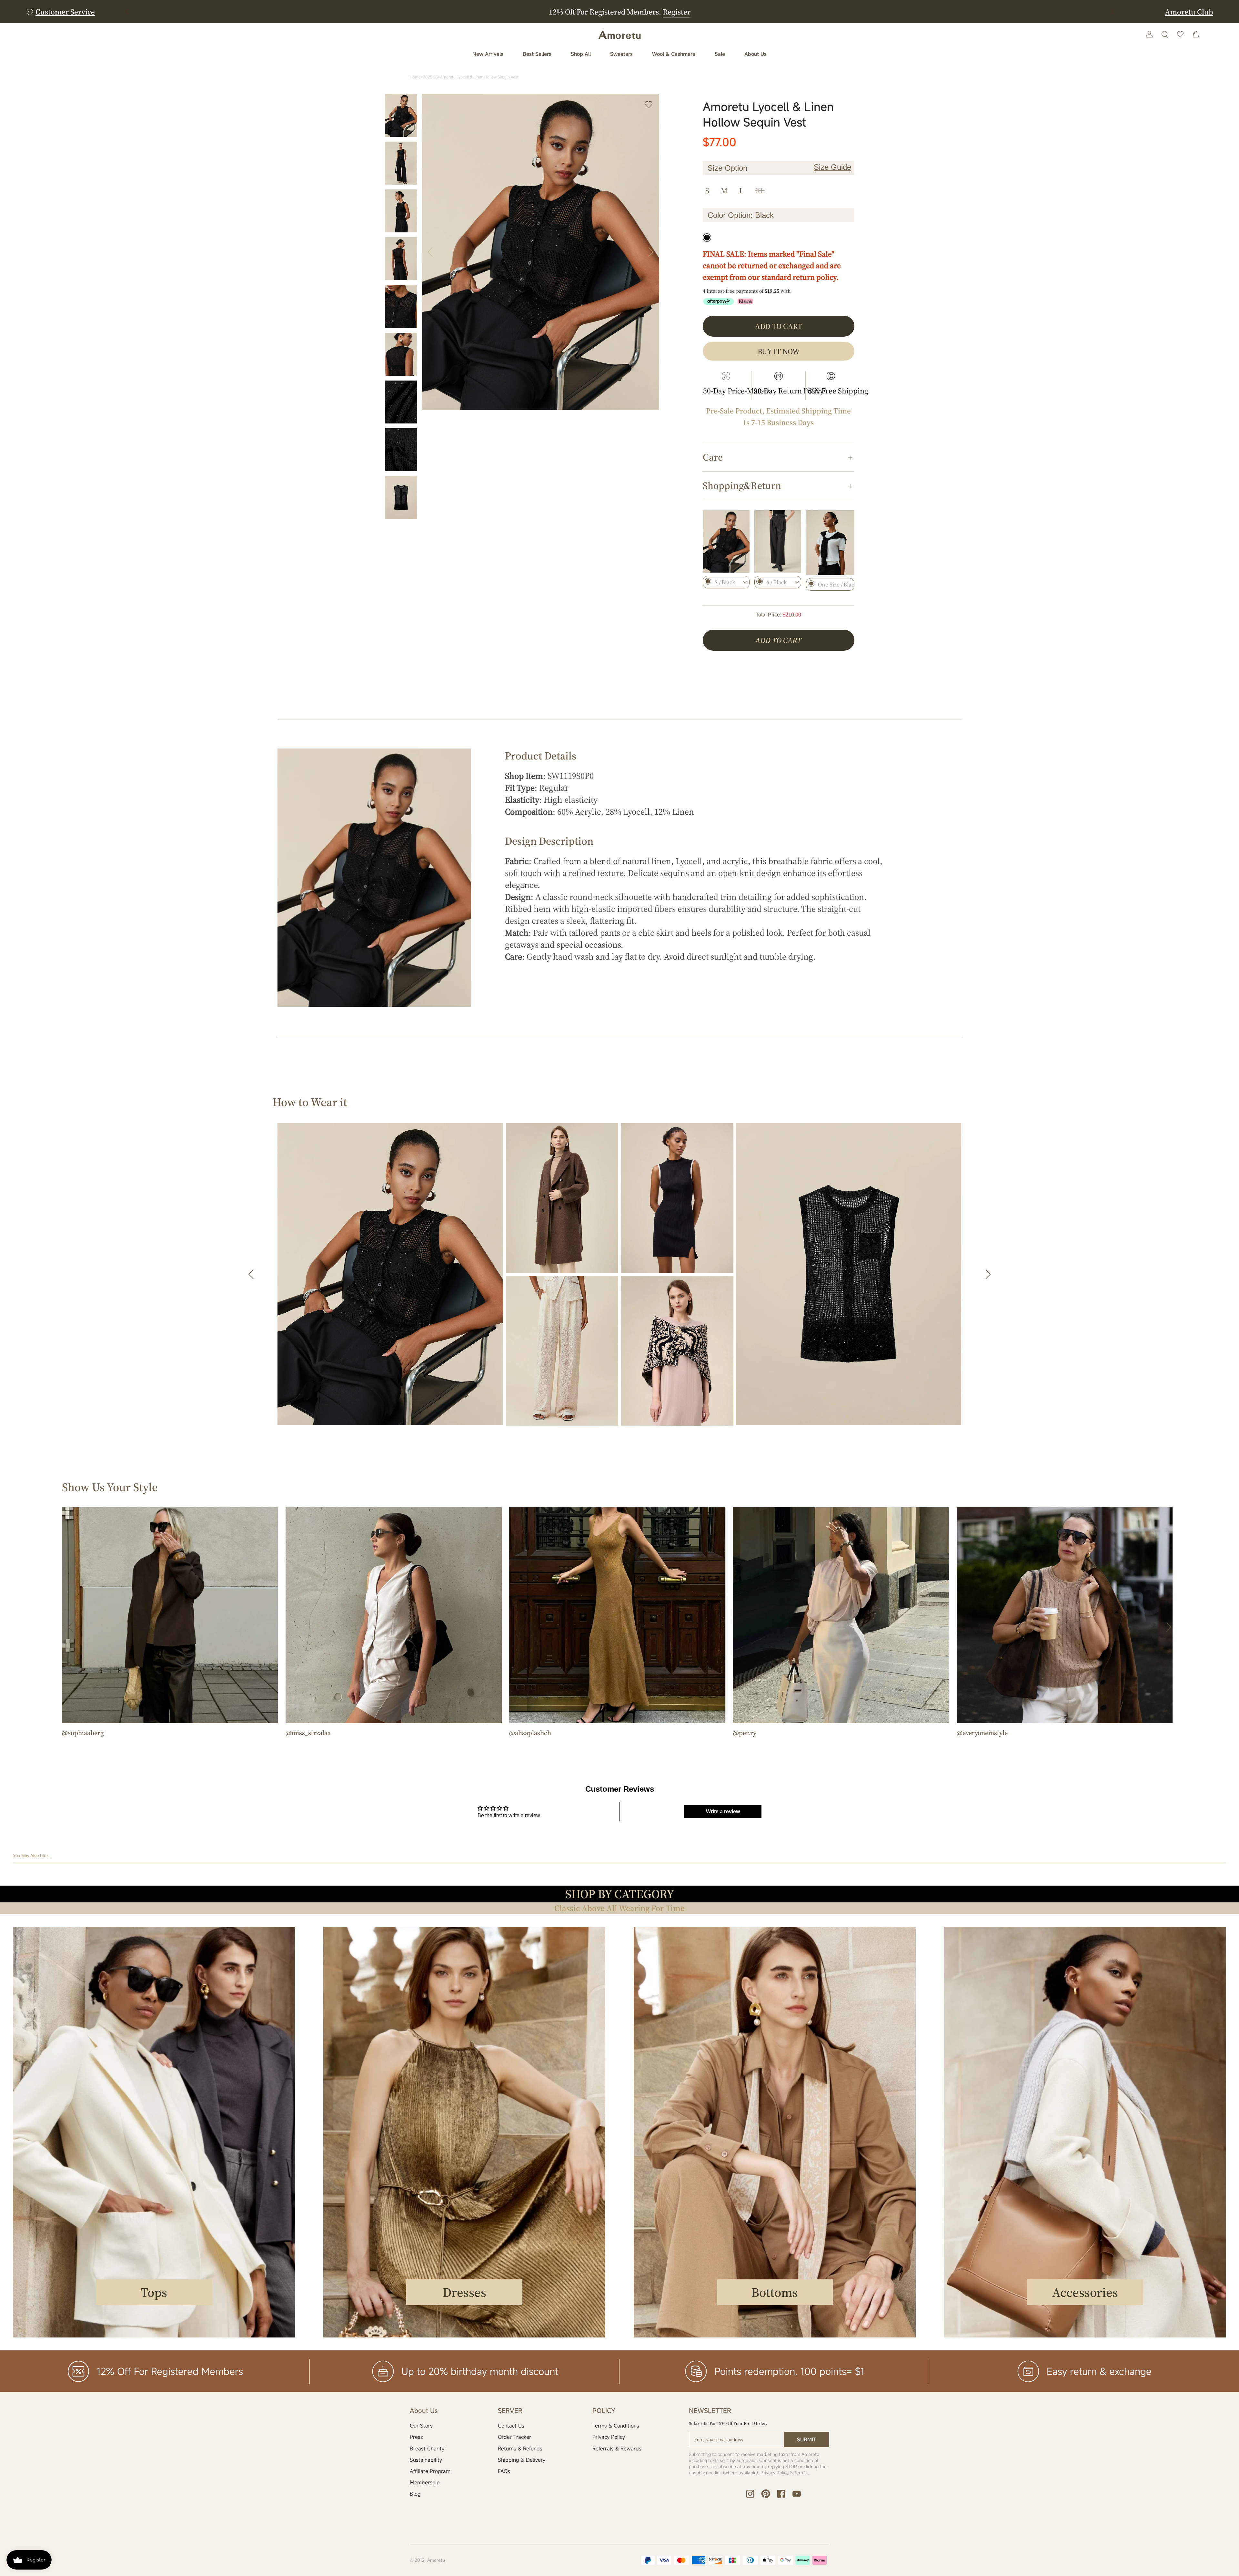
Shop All (581, 54)
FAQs (504, 2471)
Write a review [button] (723, 1812)
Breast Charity (427, 2449)
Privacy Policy (609, 2437)
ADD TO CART (778, 640)
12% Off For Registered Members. (620, 12)
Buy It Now (779, 351)
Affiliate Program (430, 2471)
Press (416, 2437)
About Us (755, 54)
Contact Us (511, 2426)
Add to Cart (779, 326)
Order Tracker (514, 2437)
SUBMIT (807, 2439)
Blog (415, 2494)
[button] (1112, 12)
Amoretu (436, 2560)
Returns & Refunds (520, 2449)
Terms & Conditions (616, 2426)
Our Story (421, 2426)
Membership (425, 2482)
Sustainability (426, 2460)
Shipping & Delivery (522, 2460)
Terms (801, 2473)
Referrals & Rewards (617, 2449)
